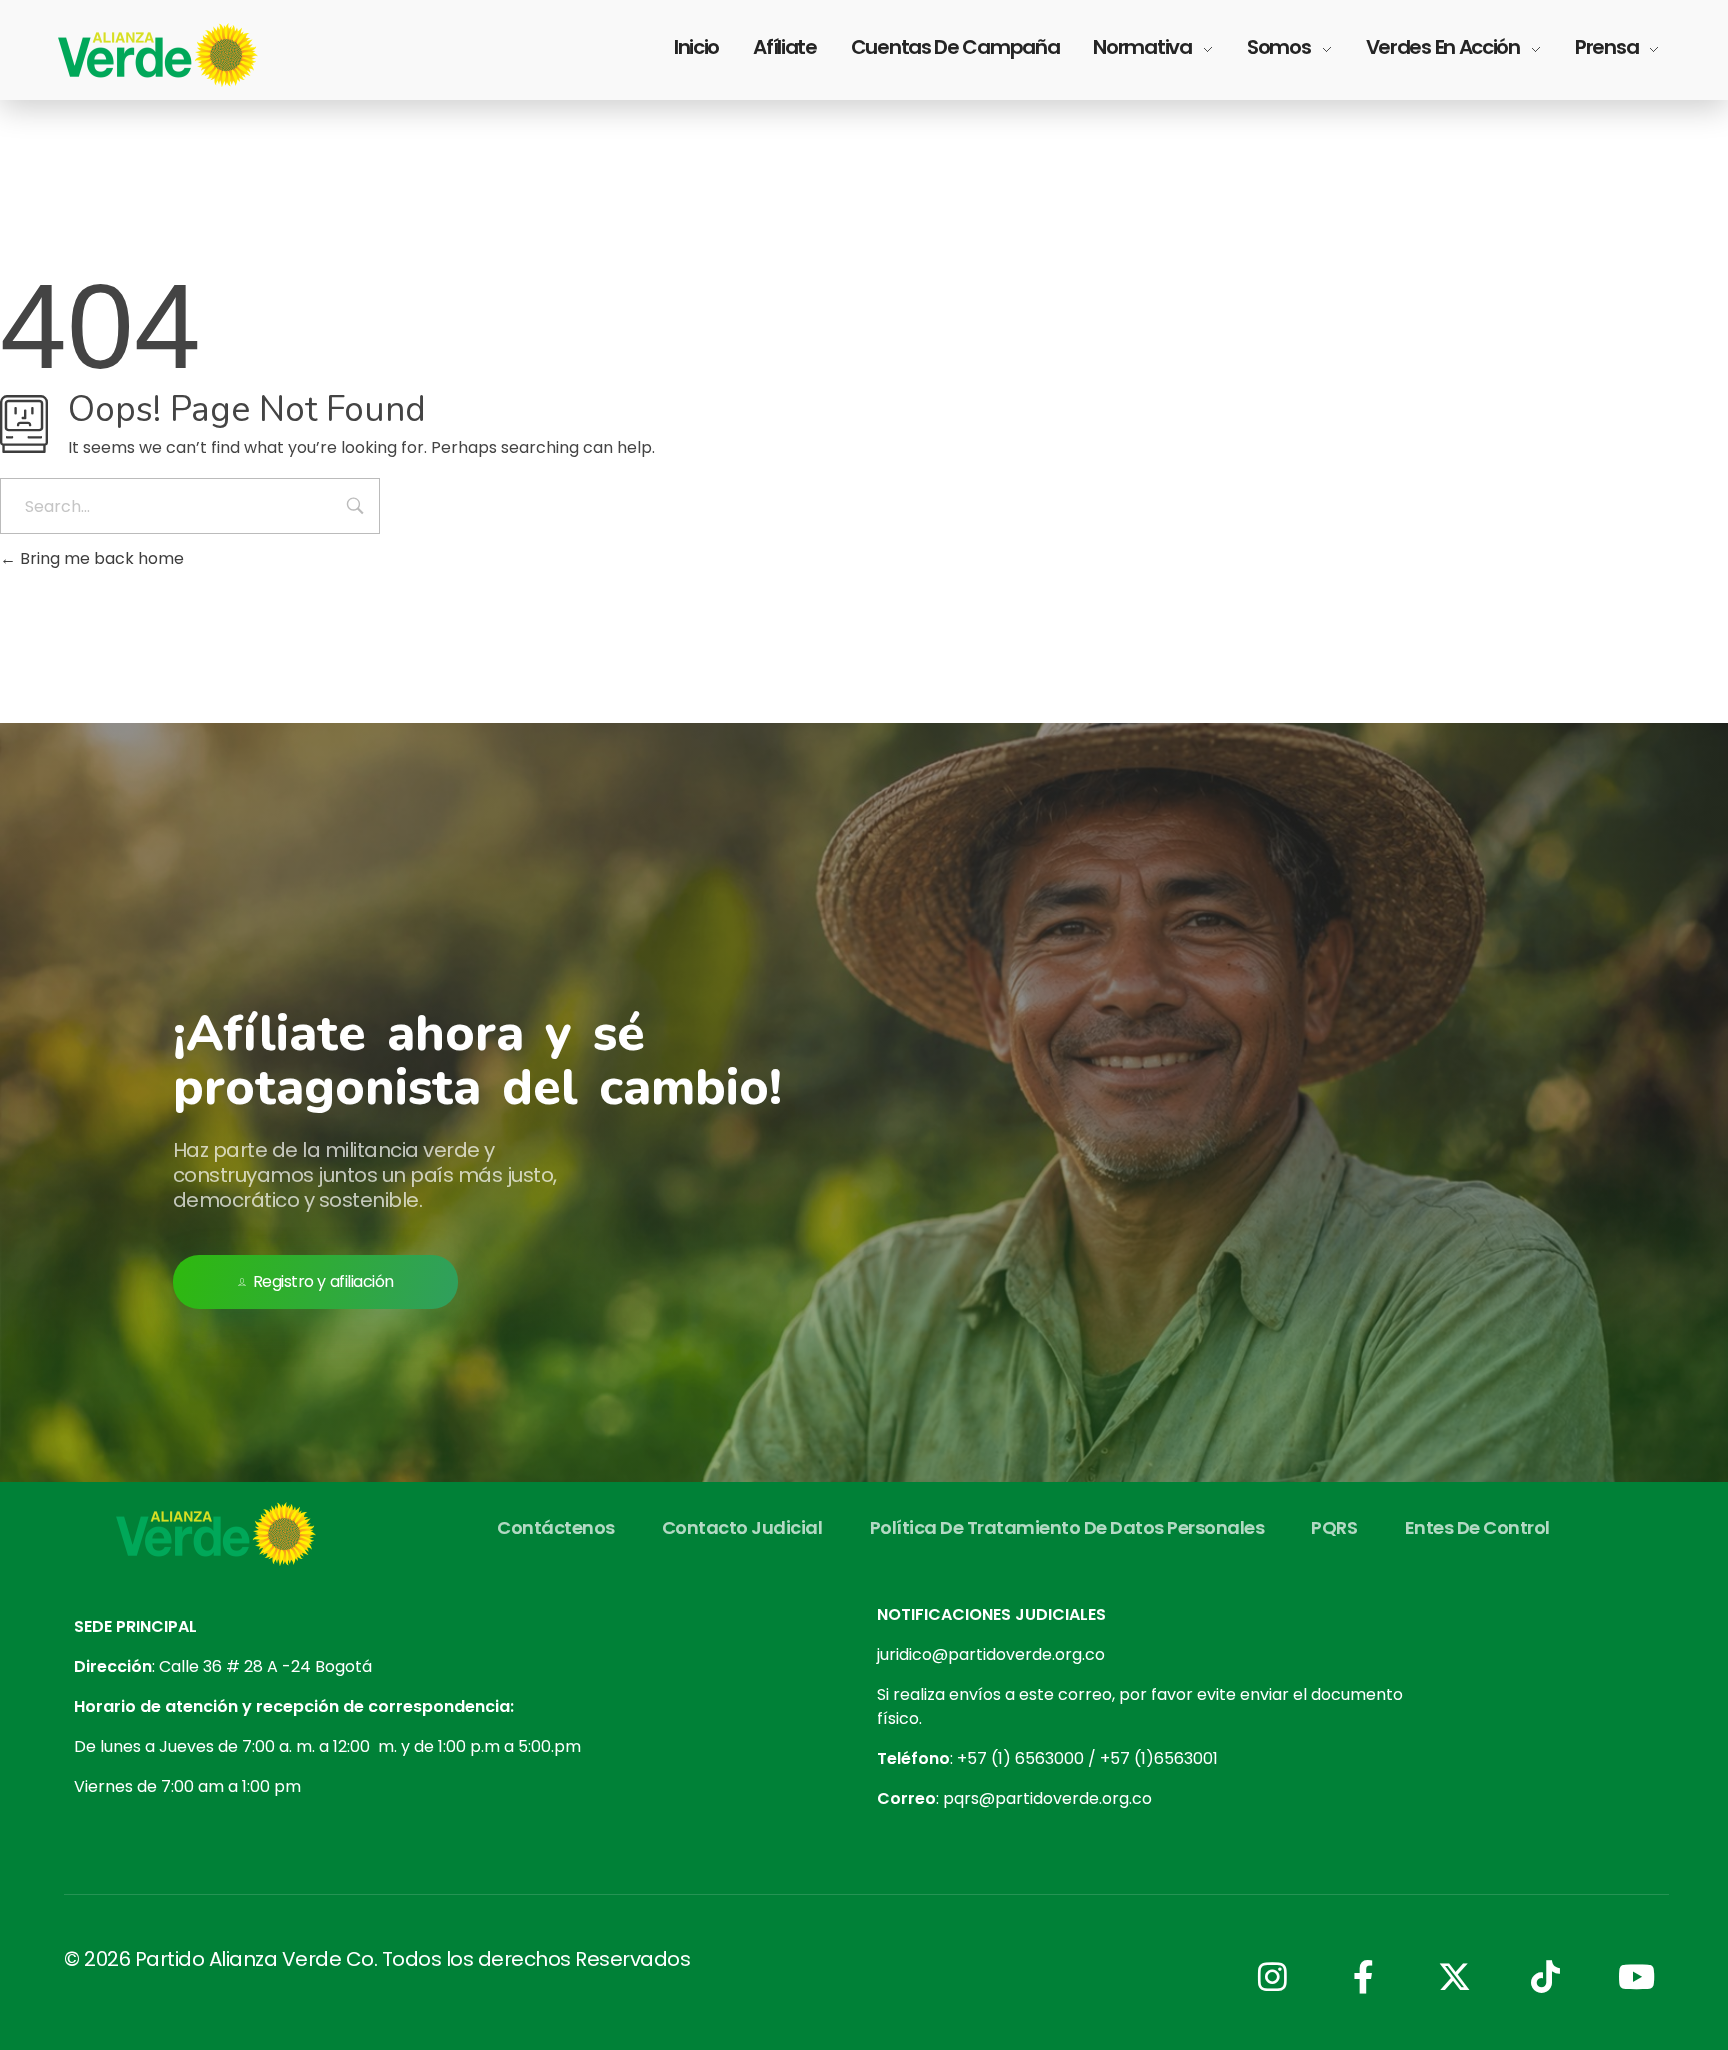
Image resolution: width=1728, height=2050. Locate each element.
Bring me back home (100, 558)
